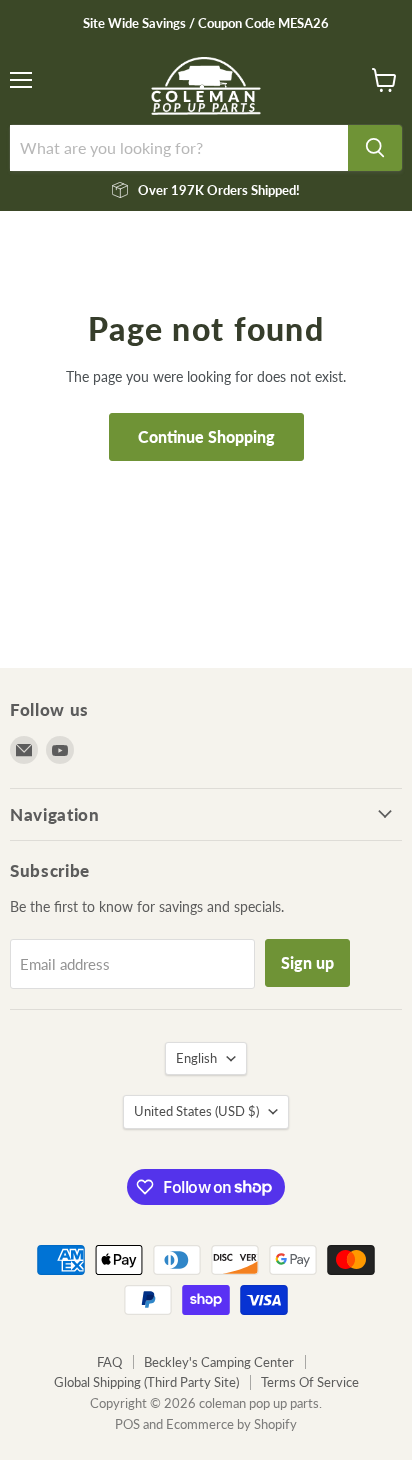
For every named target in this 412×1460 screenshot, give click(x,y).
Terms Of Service (310, 1382)
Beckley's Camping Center (219, 1362)
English (196, 1058)
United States (196, 1111)
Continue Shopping (206, 436)
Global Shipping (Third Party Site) (146, 1382)
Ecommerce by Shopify (231, 1424)
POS (127, 1424)
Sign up (307, 962)
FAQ (109, 1362)
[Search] (375, 148)
